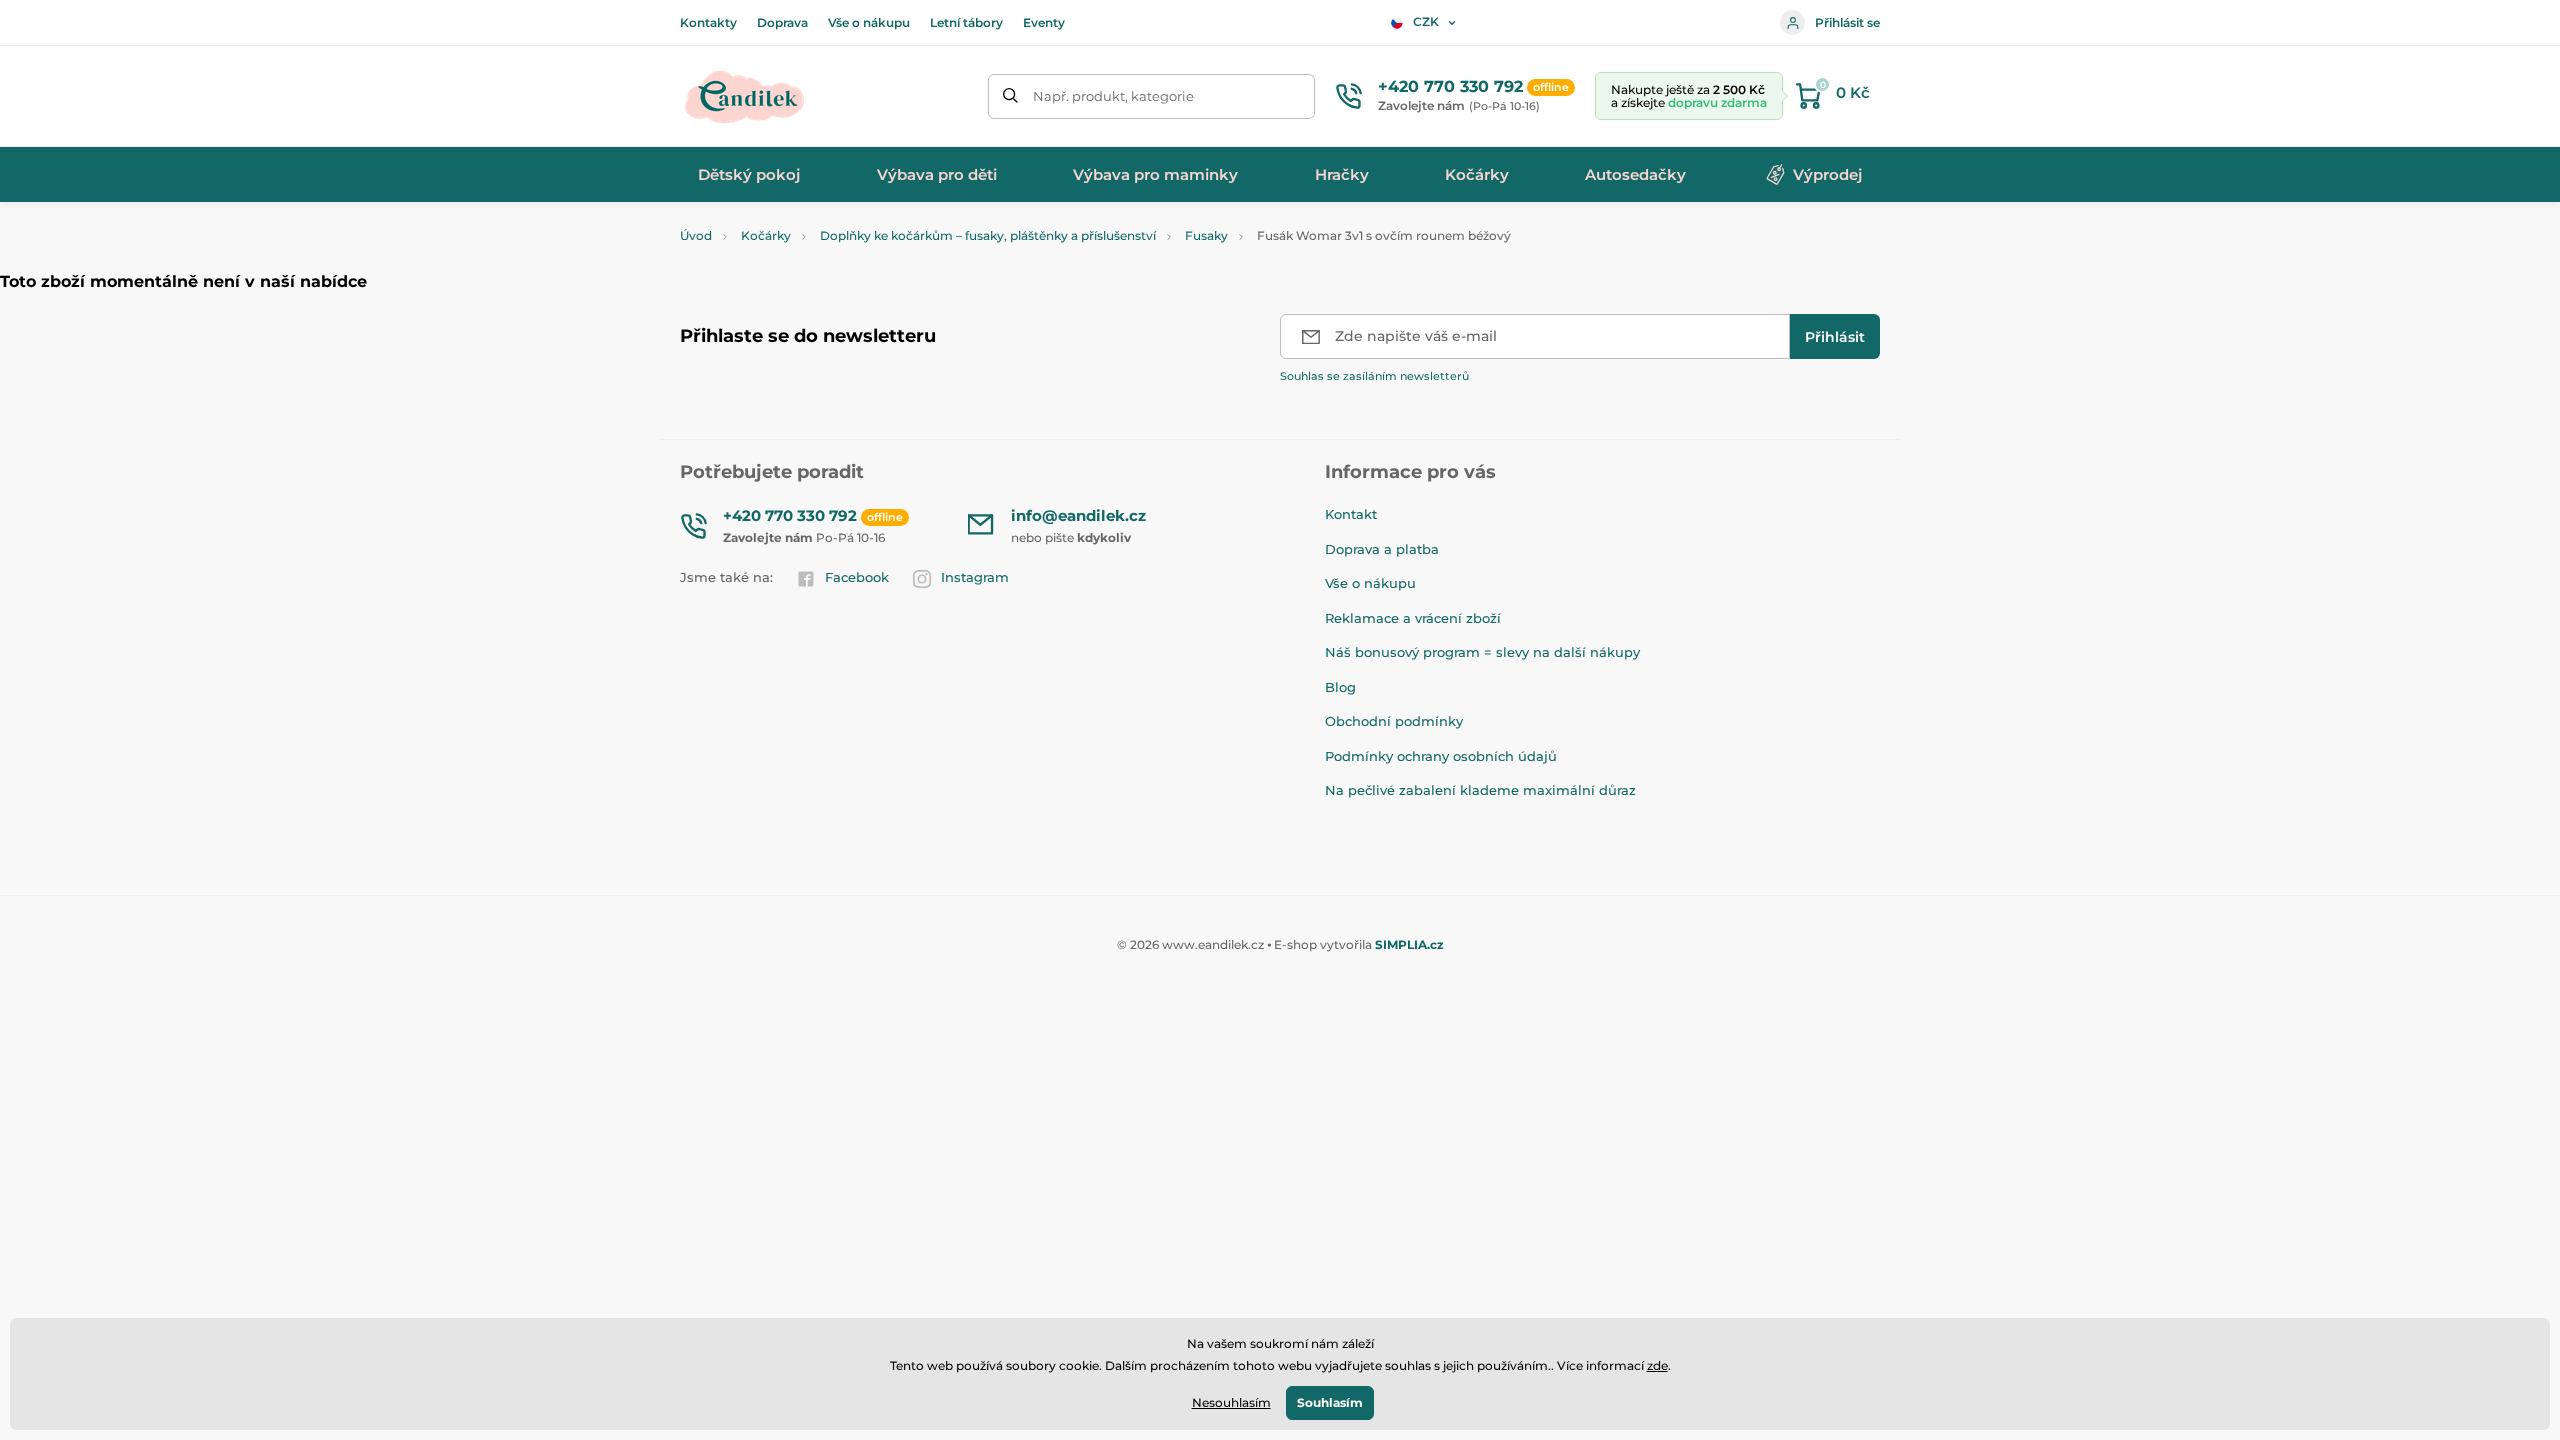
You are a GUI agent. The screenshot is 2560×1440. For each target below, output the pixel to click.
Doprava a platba (1382, 549)
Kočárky (766, 235)
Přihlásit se (1847, 22)
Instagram (975, 577)
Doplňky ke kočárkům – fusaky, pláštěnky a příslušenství (988, 235)
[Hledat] (1010, 96)
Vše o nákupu (869, 22)
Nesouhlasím (1231, 1402)
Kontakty (708, 22)
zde (1657, 1365)
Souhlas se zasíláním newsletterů (1374, 376)
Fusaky (1206, 235)
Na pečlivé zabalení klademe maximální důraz (1480, 790)
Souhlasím (1330, 1402)
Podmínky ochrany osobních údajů (1441, 756)
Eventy (1044, 22)
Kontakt (1351, 514)
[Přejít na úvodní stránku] (745, 96)
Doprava (782, 22)
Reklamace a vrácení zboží (1413, 618)
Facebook (857, 577)
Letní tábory (966, 22)
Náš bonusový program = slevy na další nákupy (1482, 652)
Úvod (696, 235)
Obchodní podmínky (1394, 721)
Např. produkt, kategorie (1113, 96)
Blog (1340, 687)
